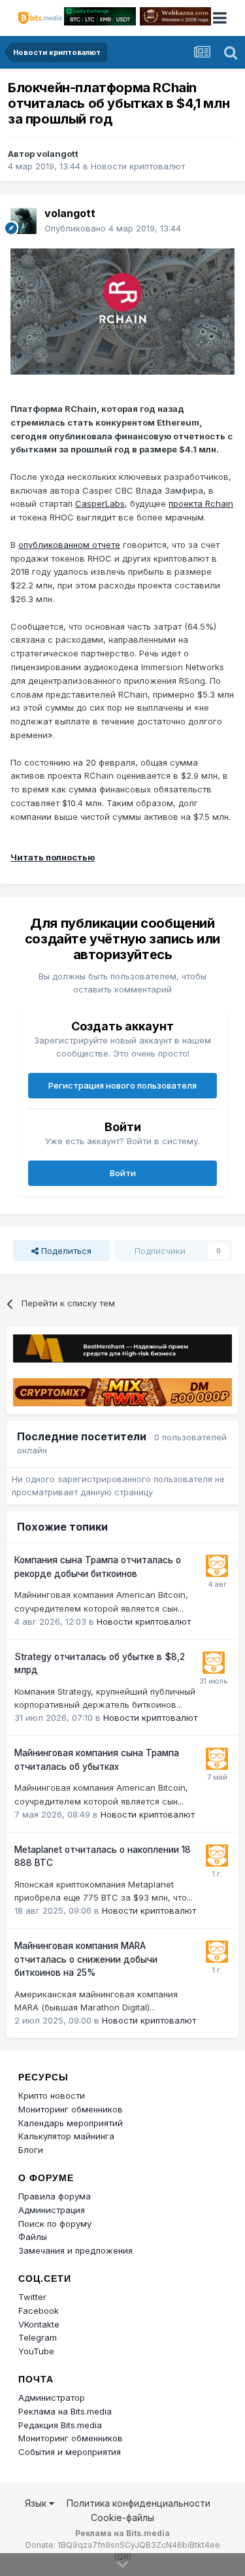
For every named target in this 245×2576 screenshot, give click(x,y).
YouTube (36, 2351)
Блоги (31, 2150)
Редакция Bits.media (60, 2425)
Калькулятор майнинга (66, 2136)
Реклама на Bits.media (65, 2411)
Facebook (39, 2311)
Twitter (32, 2297)
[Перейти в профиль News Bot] (217, 1566)
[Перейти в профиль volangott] (24, 221)
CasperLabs (100, 503)
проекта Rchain (201, 503)
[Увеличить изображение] (122, 311)
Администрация (52, 2210)
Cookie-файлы (122, 2517)
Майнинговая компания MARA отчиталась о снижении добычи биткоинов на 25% (86, 1959)
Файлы (33, 2237)
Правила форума (55, 2196)
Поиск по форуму (55, 2224)
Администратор (52, 2398)
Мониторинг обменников (71, 2109)
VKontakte (39, 2324)
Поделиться (65, 1251)
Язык (37, 2503)
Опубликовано (113, 228)
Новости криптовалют (138, 166)
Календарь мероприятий (71, 2123)
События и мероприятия (70, 2452)
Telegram (38, 2337)
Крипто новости (52, 2095)
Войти (123, 1173)
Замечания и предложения (75, 2250)
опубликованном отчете (69, 545)
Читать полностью (53, 857)
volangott (57, 154)
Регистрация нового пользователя (122, 1085)
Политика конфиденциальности (139, 2503)
